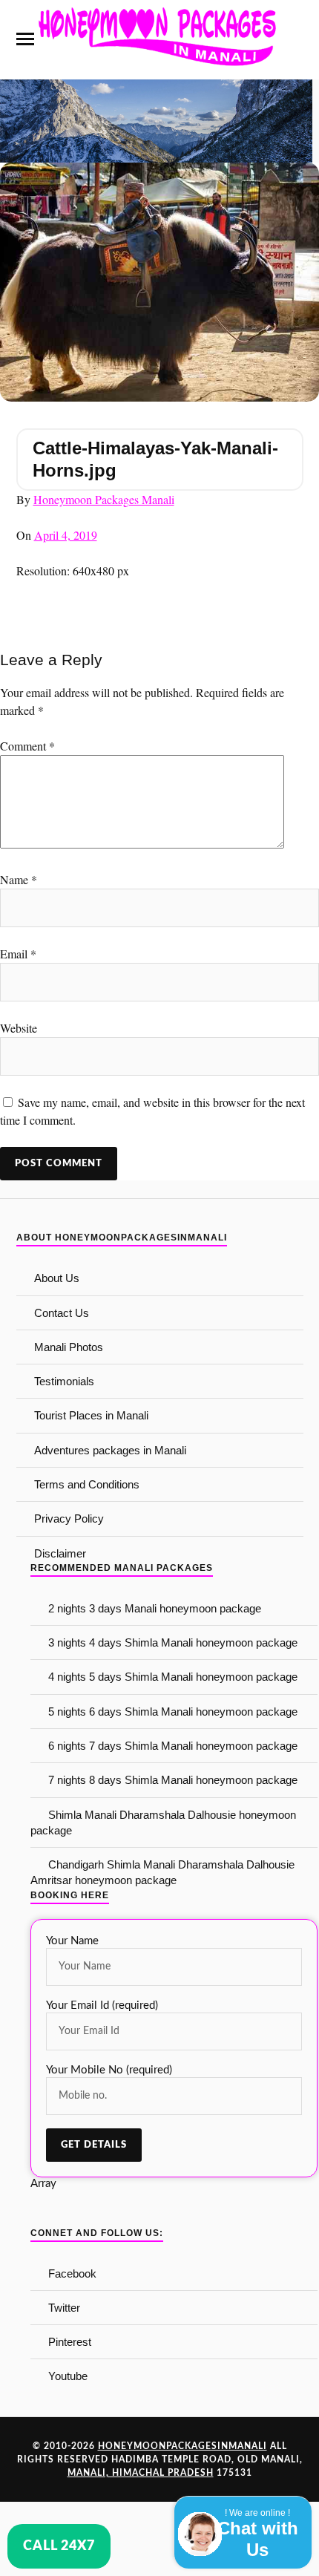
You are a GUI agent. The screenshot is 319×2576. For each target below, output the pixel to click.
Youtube (68, 2376)
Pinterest (70, 2342)
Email (18, 954)
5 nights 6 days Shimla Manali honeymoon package (173, 1712)
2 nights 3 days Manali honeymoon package (155, 1608)
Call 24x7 (59, 2546)
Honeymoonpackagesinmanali (182, 2446)
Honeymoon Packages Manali (104, 499)
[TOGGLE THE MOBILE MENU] (25, 39)
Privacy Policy (69, 1519)
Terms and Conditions (87, 1484)
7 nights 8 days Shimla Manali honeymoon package (173, 1780)
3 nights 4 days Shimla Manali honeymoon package (173, 1642)
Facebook (72, 2273)
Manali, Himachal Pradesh (141, 2473)
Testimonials (64, 1381)
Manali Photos (69, 1347)
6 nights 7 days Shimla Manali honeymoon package (173, 1746)
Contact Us (62, 1313)
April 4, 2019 (66, 535)
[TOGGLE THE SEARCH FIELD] (295, 39)
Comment (27, 746)
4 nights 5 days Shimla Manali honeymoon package (173, 1677)
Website (19, 1028)
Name (19, 879)
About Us (57, 1278)
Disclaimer (60, 1553)
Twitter (64, 2308)
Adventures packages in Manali (110, 1450)
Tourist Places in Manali (91, 1415)
